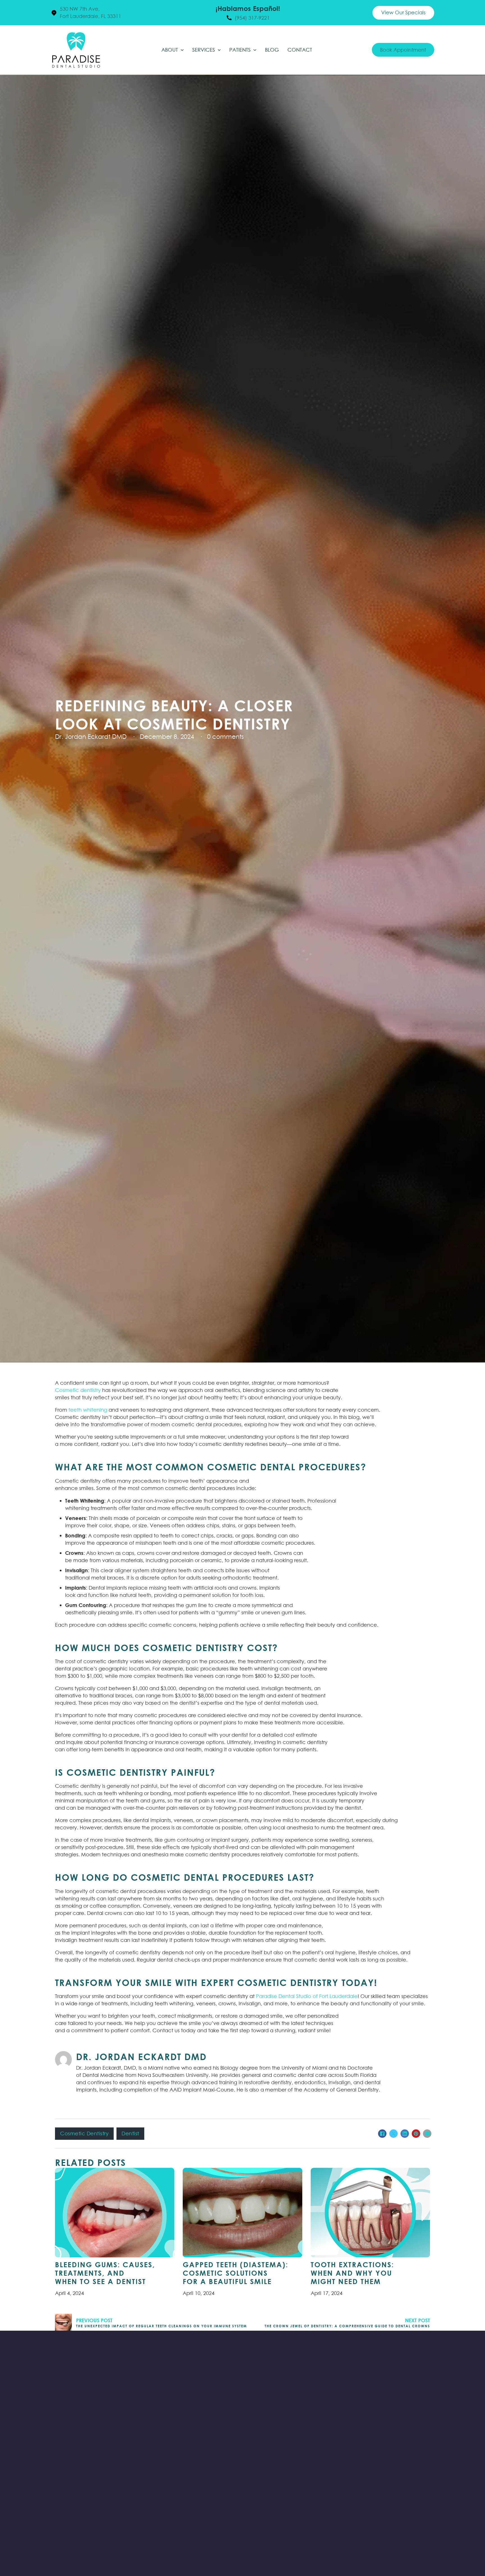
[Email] (427, 2134)
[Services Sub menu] (219, 50)
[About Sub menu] (182, 50)
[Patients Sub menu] (255, 50)
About (170, 50)
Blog (272, 50)
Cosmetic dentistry (78, 1390)
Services (204, 50)
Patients (240, 50)
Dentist (130, 2133)
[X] (394, 2134)
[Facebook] (382, 2134)
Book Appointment (403, 50)
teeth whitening (88, 1410)
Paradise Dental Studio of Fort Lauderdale (307, 1996)
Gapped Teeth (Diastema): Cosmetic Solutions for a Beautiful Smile (235, 2273)
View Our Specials (403, 12)
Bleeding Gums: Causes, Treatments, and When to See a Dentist (105, 2273)
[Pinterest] (416, 2134)
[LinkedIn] (405, 2134)
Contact (300, 50)
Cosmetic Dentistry (84, 2133)
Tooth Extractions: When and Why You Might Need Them (352, 2273)
